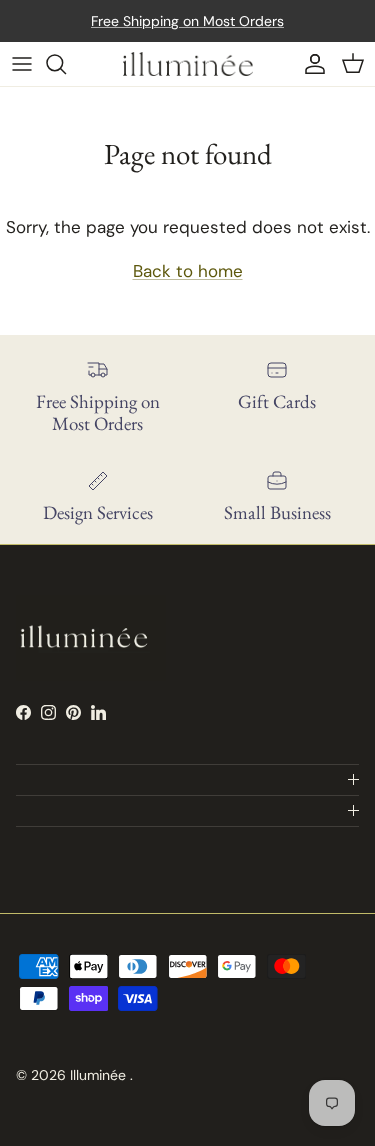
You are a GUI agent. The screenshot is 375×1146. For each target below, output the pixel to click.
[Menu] (22, 64)
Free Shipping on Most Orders (187, 21)
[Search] (66, 64)
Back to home (188, 271)
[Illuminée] (188, 64)
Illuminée (100, 1075)
